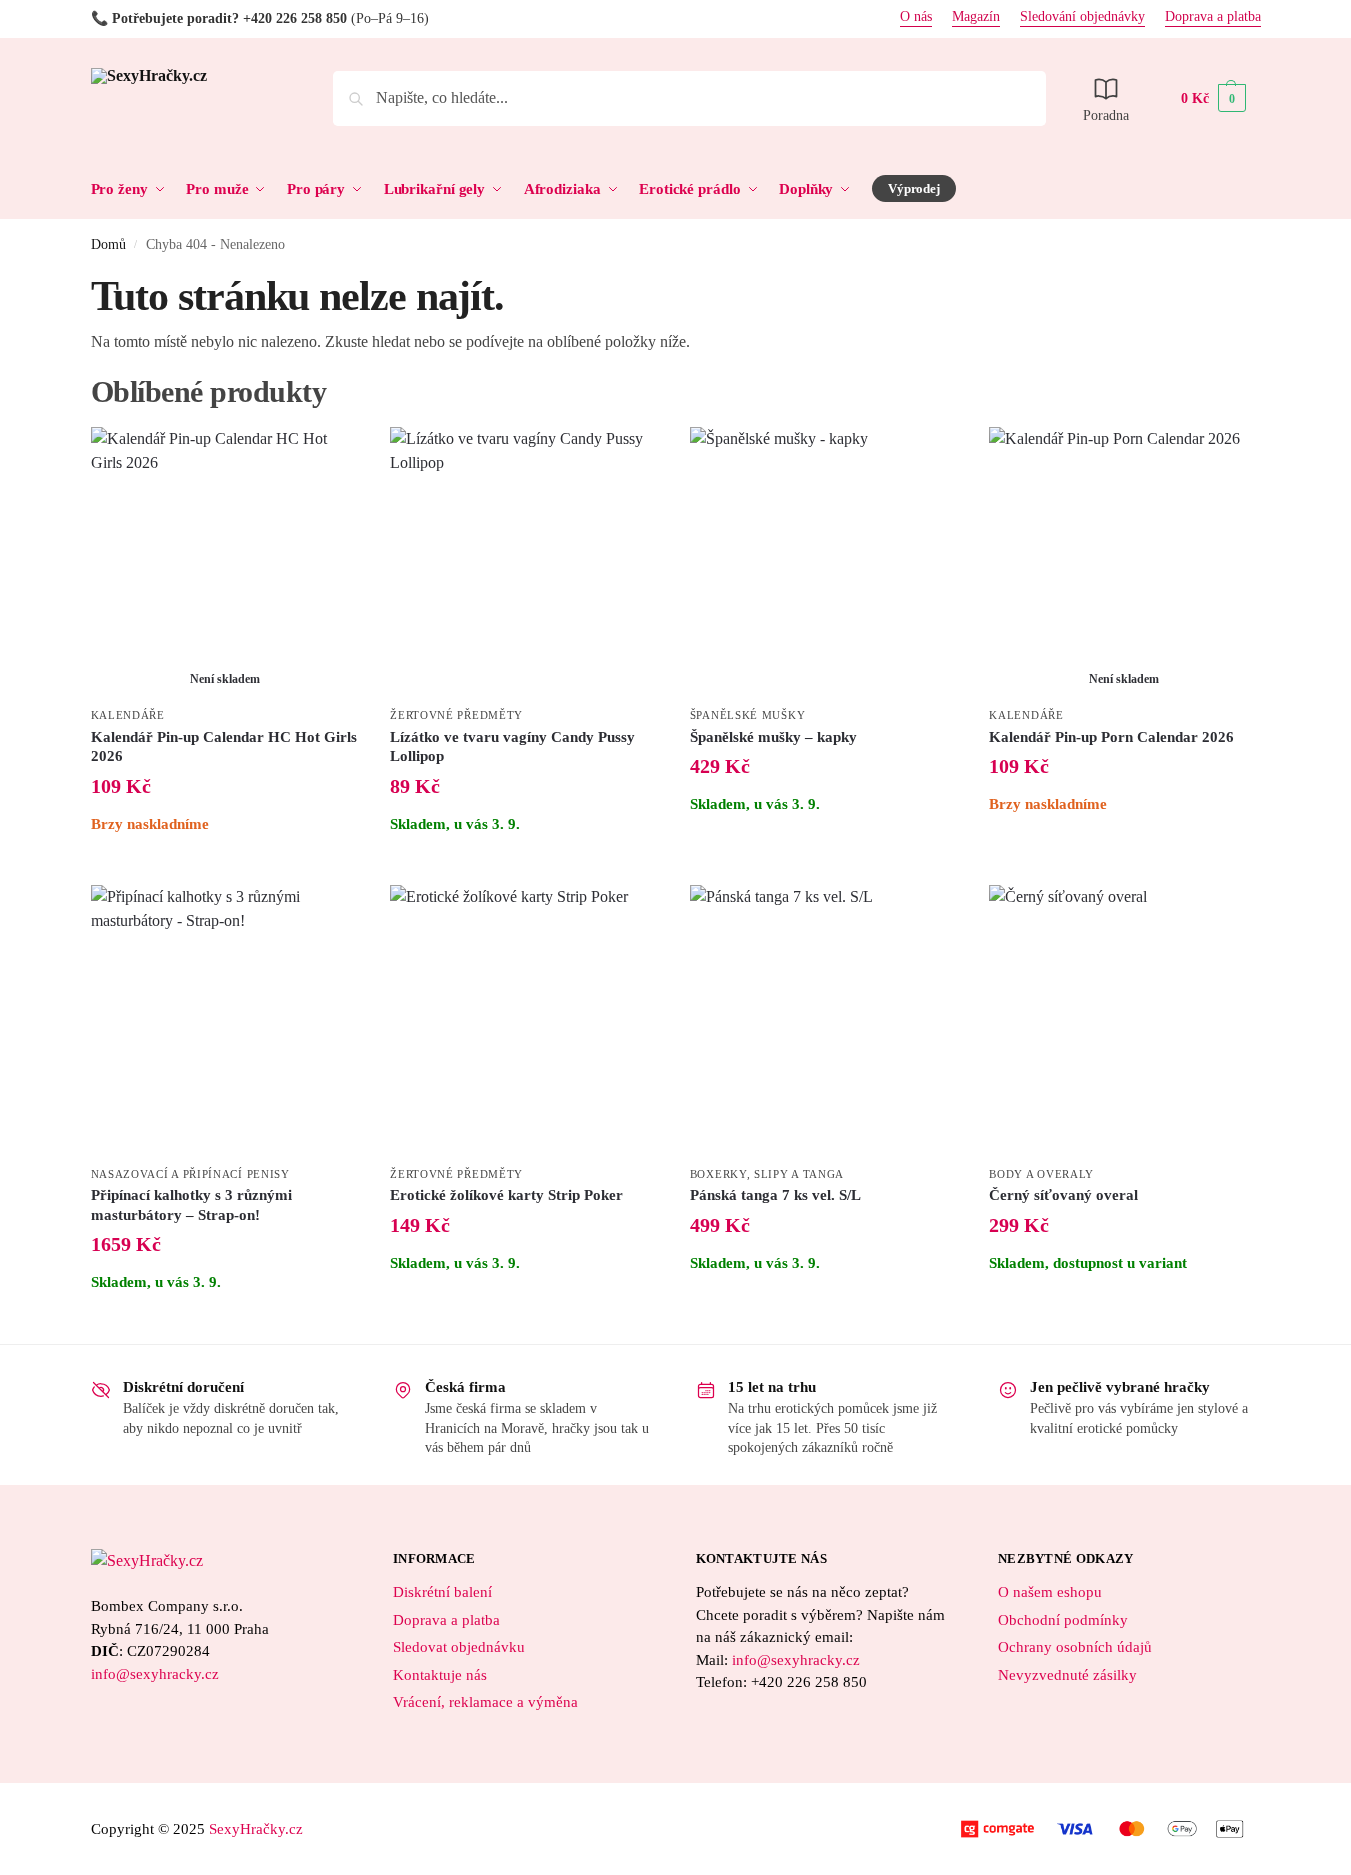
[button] (1213, 98)
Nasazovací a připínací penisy (190, 1174)
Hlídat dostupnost (225, 864)
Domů (108, 244)
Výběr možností (1124, 1303)
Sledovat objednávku (459, 1647)
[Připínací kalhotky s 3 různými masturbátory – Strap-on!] (226, 1020)
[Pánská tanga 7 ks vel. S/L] (825, 1020)
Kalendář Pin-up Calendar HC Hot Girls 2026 (224, 747)
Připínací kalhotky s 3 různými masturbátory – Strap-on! (191, 1205)
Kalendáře (128, 715)
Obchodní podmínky (1063, 1620)
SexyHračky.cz (256, 1829)
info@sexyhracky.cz (155, 1674)
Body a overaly (1041, 1174)
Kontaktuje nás (440, 1675)
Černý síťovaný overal (1063, 1195)
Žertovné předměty (456, 715)
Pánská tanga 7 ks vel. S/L (775, 1195)
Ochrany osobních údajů (1075, 1647)
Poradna (1106, 115)
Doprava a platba (1213, 17)
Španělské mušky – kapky (773, 737)
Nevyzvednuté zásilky (1067, 1675)
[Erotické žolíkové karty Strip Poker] (525, 1020)
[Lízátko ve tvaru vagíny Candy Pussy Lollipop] (525, 562)
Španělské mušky (748, 715)
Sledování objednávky (1082, 17)
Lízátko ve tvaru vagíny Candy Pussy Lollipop (512, 747)
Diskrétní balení (442, 1592)
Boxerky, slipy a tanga (767, 1174)
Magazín (976, 17)
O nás (916, 17)
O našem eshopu (1050, 1592)
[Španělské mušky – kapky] (825, 562)
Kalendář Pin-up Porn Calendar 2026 (1111, 737)
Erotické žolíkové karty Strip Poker (506, 1195)
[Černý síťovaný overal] (1124, 1020)
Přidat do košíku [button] (525, 864)
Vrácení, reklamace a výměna (485, 1702)
